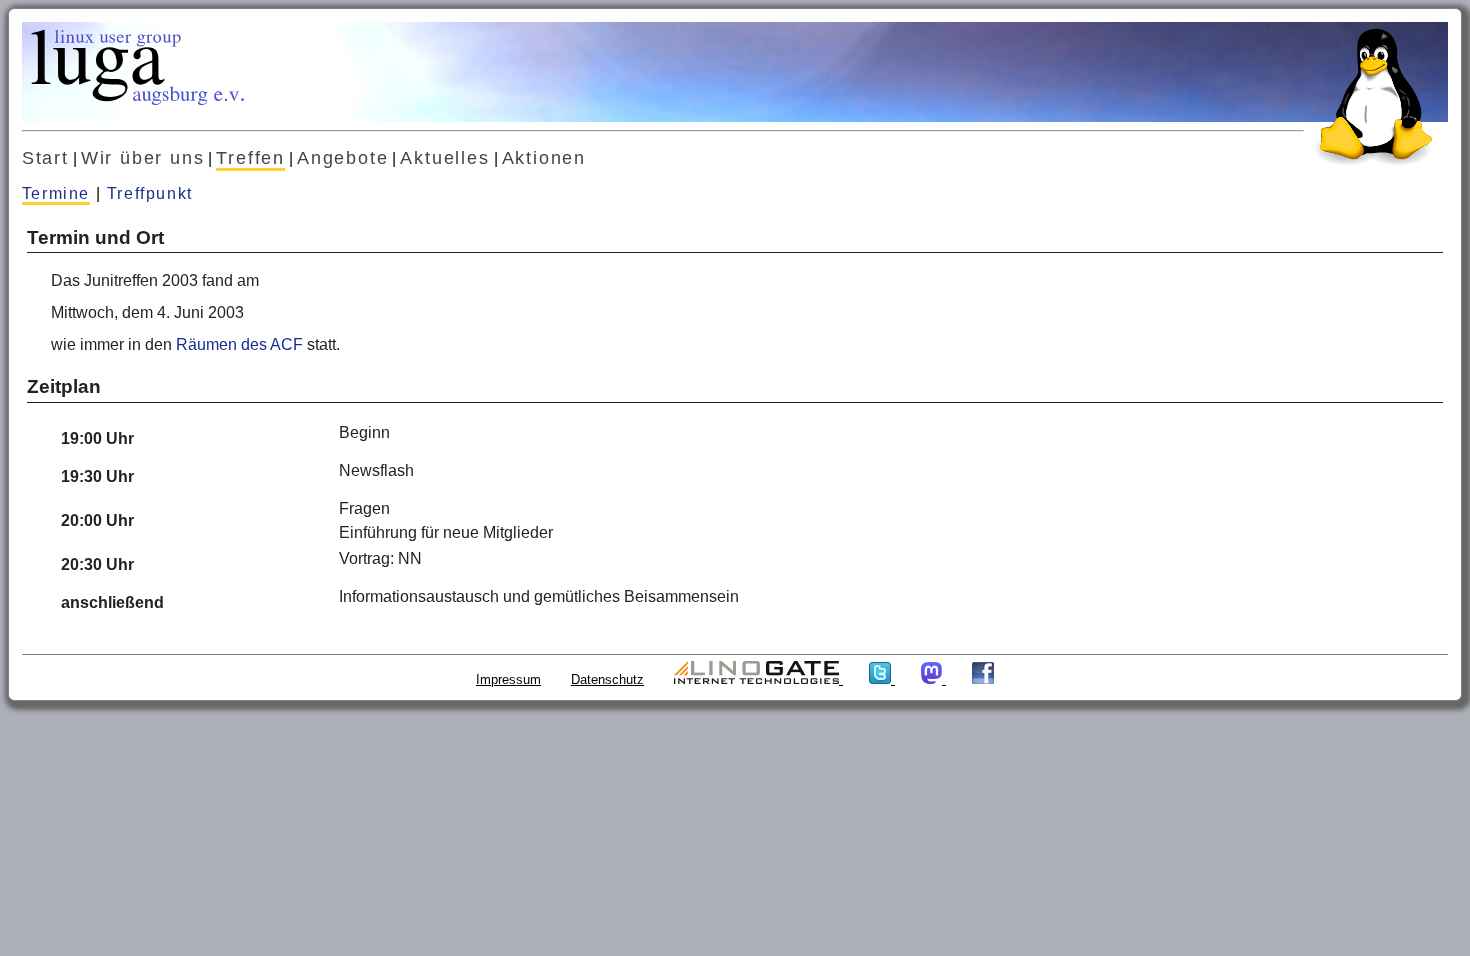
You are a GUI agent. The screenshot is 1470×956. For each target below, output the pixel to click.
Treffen (250, 158)
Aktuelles (444, 158)
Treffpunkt (150, 193)
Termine (56, 193)
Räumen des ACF (239, 344)
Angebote (342, 158)
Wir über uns (143, 158)
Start (45, 158)
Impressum (508, 679)
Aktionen (544, 158)
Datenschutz (607, 679)
